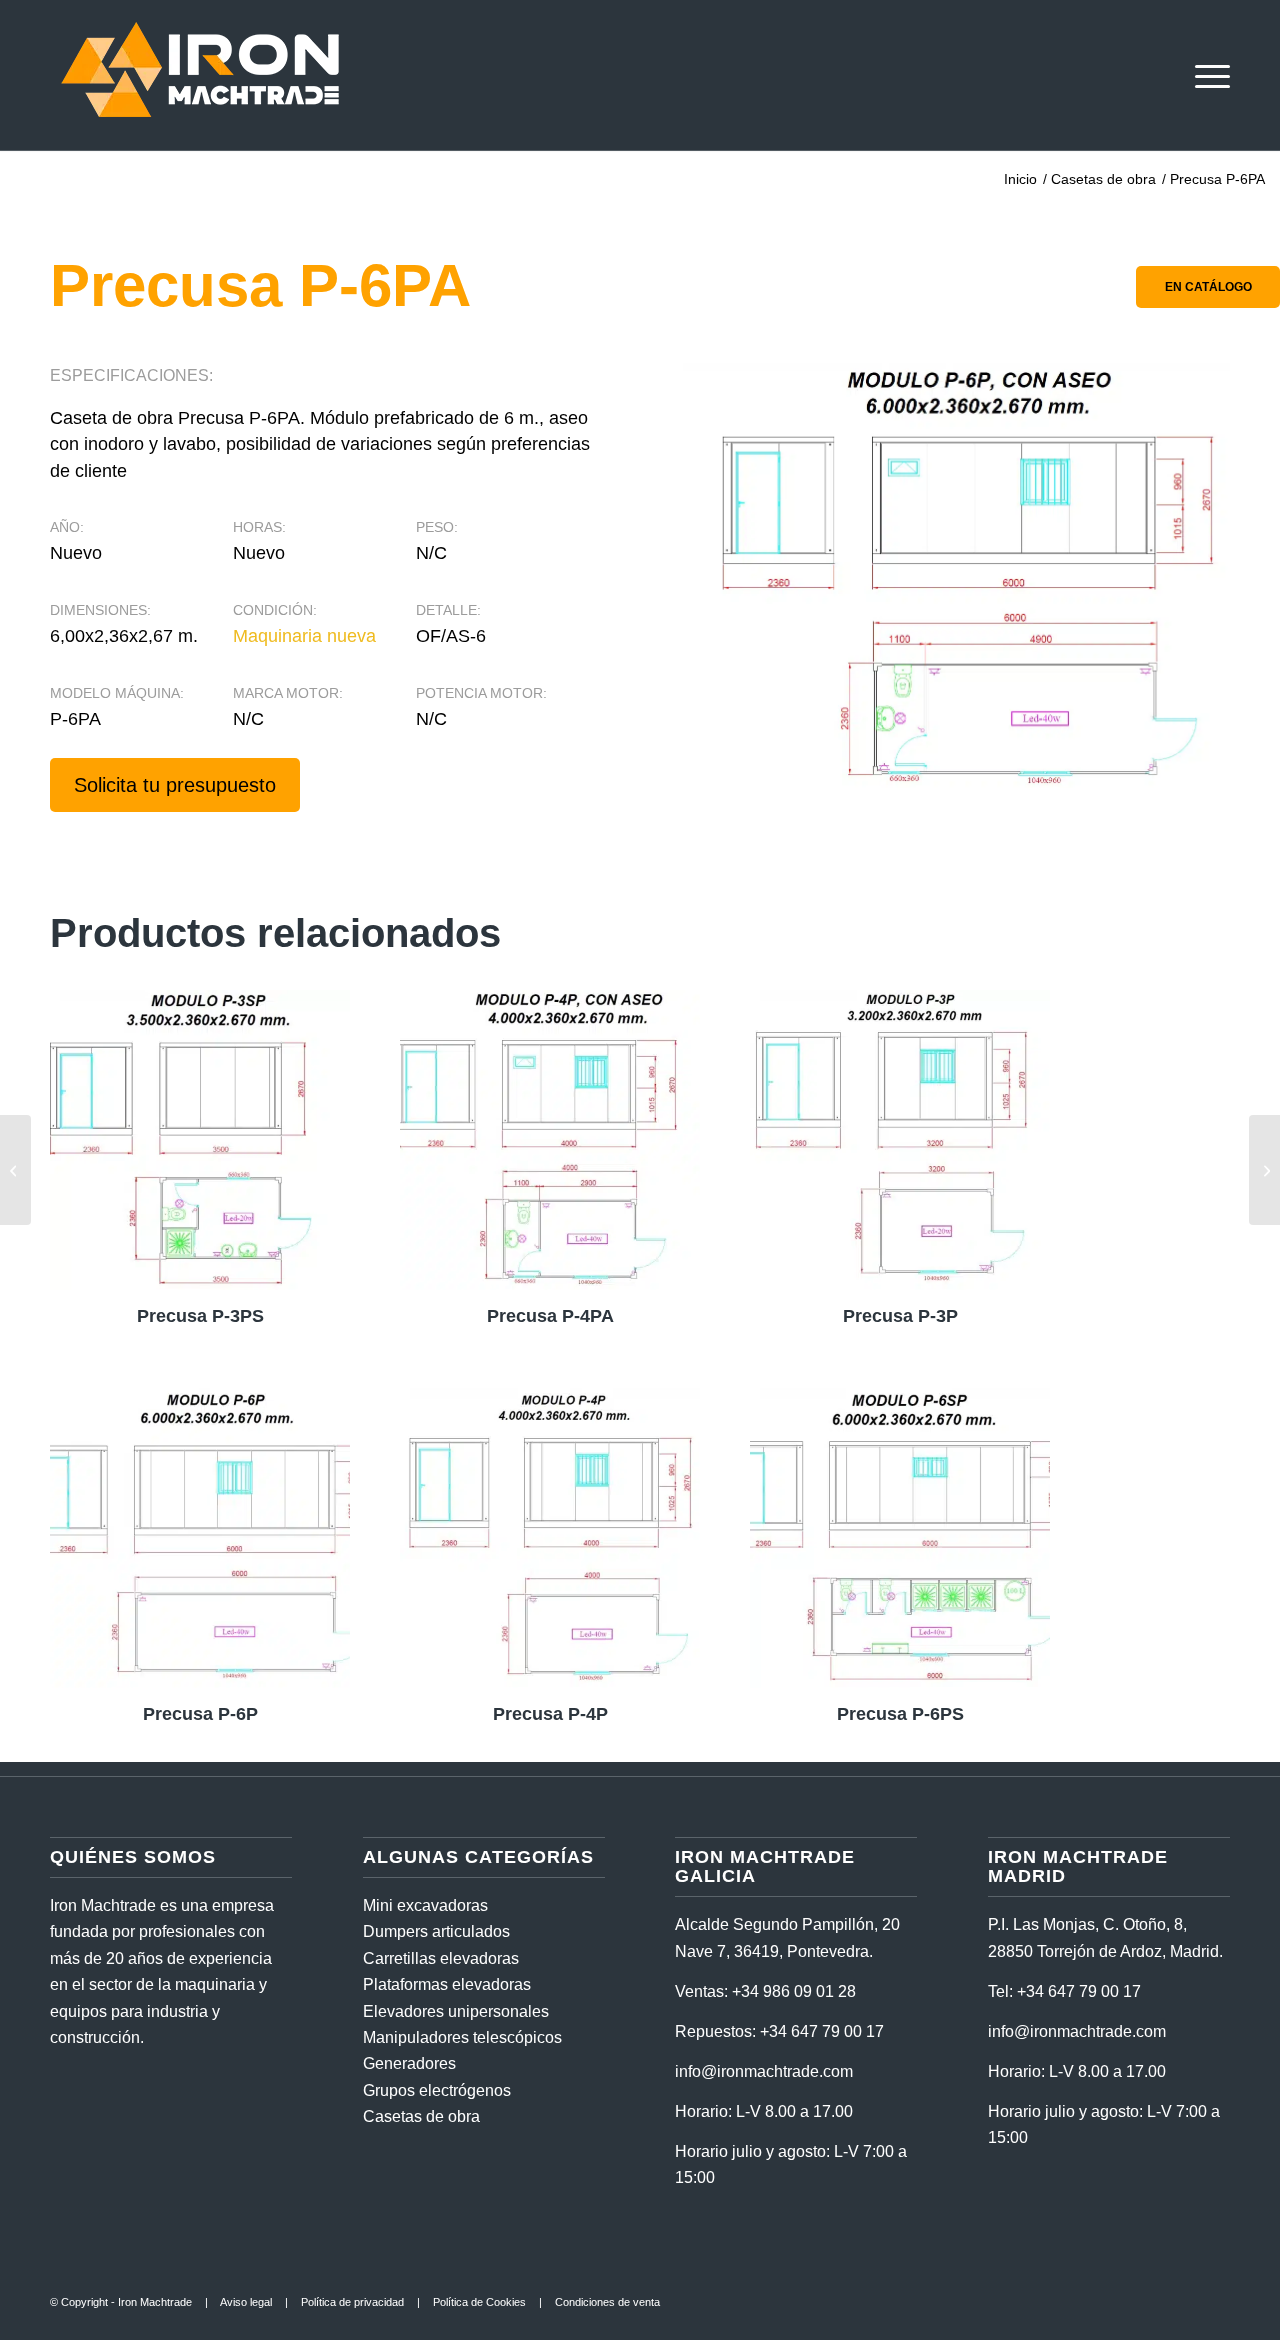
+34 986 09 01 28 (794, 1991)
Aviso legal (246, 2302)
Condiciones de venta (607, 2302)
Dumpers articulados (436, 1931)
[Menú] (1206, 75)
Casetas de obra (421, 2116)
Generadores (409, 2063)
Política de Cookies (479, 2302)
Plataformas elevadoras (447, 1984)
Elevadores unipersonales (456, 2011)
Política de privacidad (352, 2302)
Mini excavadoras (425, 1905)
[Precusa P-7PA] (1264, 1170)
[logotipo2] (200, 75)
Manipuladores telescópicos (462, 2037)
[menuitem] (1206, 75)
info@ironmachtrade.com (764, 2071)
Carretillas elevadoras (441, 1958)
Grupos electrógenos (437, 2090)
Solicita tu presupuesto (175, 785)
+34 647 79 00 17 (822, 2031)
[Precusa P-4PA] (15, 1170)
